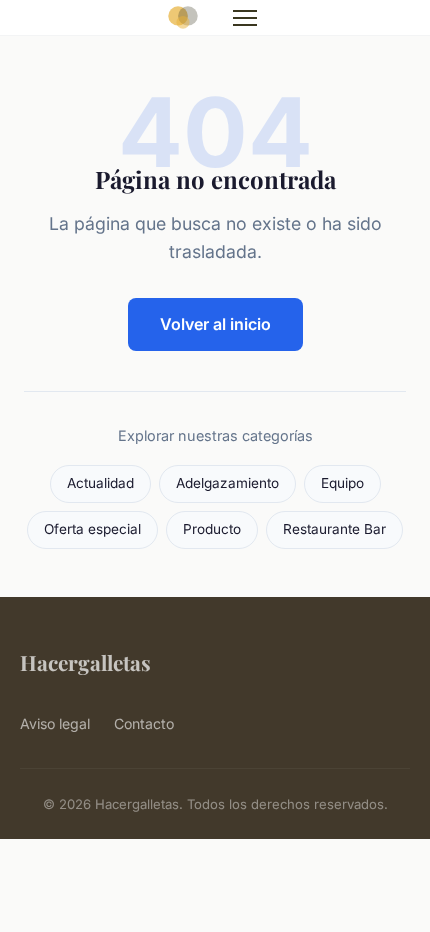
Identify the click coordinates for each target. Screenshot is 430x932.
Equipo (342, 483)
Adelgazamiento (227, 483)
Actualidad (100, 483)
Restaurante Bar (334, 529)
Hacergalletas (85, 662)
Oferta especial (92, 529)
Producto (212, 529)
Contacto (144, 723)
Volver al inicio (215, 324)
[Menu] (245, 18)
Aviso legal (55, 723)
